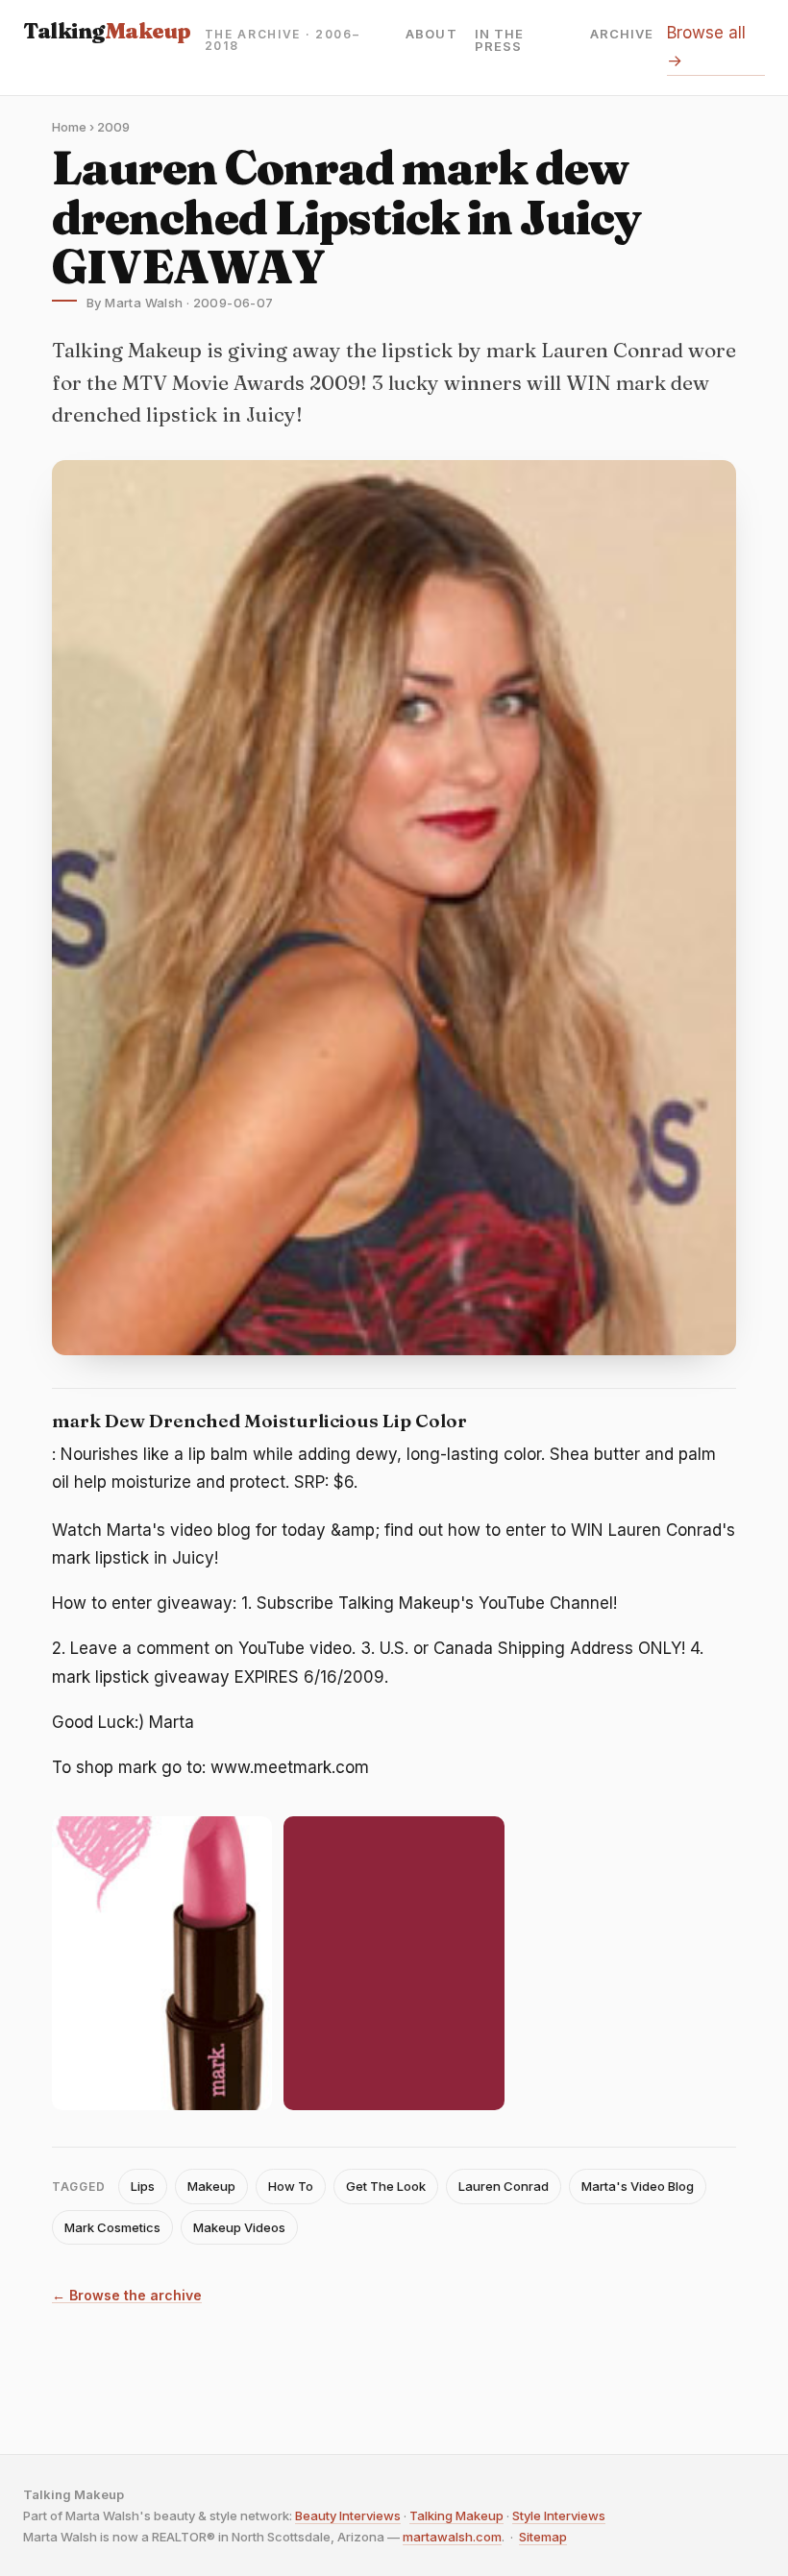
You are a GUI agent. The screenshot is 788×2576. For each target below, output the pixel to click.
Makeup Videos (239, 2227)
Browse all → (706, 47)
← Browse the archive (127, 2296)
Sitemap (543, 2537)
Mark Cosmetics (112, 2227)
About (431, 35)
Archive (622, 35)
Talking (107, 31)
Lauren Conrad (504, 2186)
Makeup (211, 2186)
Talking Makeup (456, 2515)
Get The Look (386, 2186)
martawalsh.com (452, 2537)
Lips (143, 2186)
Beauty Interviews (348, 2515)
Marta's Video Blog (638, 2186)
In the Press (499, 40)
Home (69, 127)
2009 (113, 127)
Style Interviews (559, 2515)
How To (291, 2186)
